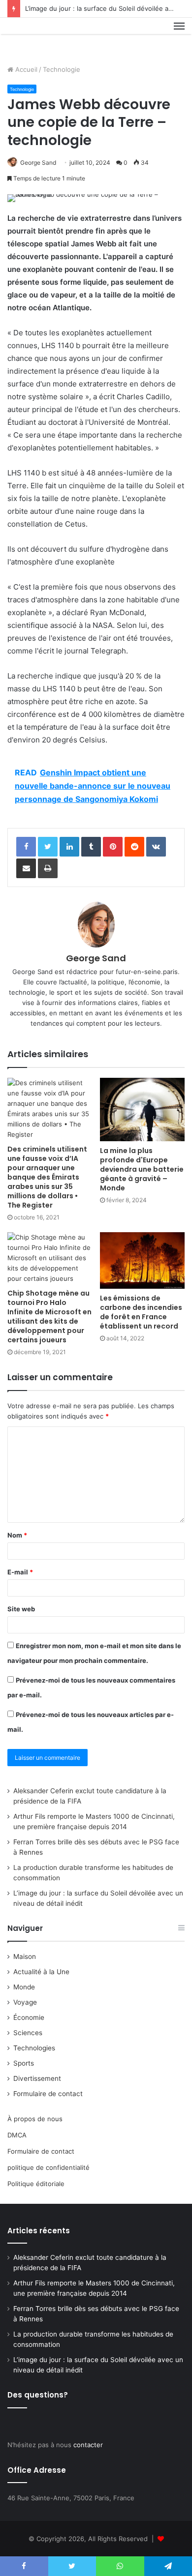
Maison (25, 1956)
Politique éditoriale (36, 2184)
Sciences (28, 2033)
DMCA (17, 2135)
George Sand (38, 163)
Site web (21, 1609)
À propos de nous (35, 2119)
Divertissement (37, 2078)
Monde (24, 1987)
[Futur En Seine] (40, 37)
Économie (29, 2017)
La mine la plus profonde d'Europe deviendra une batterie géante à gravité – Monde (142, 1169)
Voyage (25, 2002)
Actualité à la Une (41, 1972)
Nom (17, 1535)
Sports (24, 2063)
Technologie (62, 69)
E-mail (20, 1572)
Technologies (34, 2048)
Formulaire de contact (48, 2094)
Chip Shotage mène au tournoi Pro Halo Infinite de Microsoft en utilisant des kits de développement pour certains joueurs (49, 1317)
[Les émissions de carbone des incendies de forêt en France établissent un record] (142, 1260)
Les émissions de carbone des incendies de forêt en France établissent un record (141, 1312)
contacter (88, 2445)
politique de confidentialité (48, 2167)
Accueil (25, 69)
